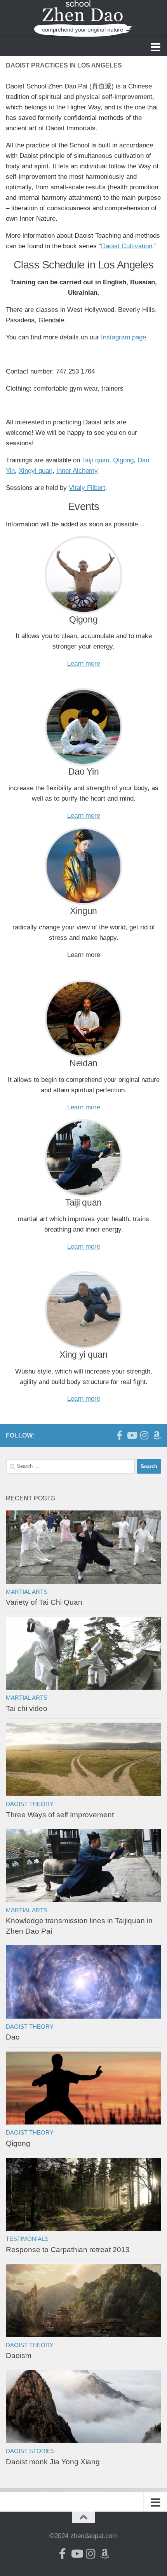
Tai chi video (27, 1708)
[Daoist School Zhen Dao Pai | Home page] (83, 18)
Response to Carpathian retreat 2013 (68, 2250)
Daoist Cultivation (127, 246)
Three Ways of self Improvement (60, 1815)
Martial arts (27, 1592)
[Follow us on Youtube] (132, 1435)
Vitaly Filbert (87, 488)
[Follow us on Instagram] (144, 1435)
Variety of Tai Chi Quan (44, 1602)
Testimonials (27, 2239)
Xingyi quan (36, 471)
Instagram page (124, 337)
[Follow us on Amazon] (157, 1435)
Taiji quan (96, 460)
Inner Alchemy (77, 471)
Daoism (19, 2355)
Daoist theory (30, 1804)
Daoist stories (30, 2451)
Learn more (84, 663)
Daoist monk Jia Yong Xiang (53, 2462)
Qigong (123, 460)
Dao (13, 2037)
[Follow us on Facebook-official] (119, 1435)
